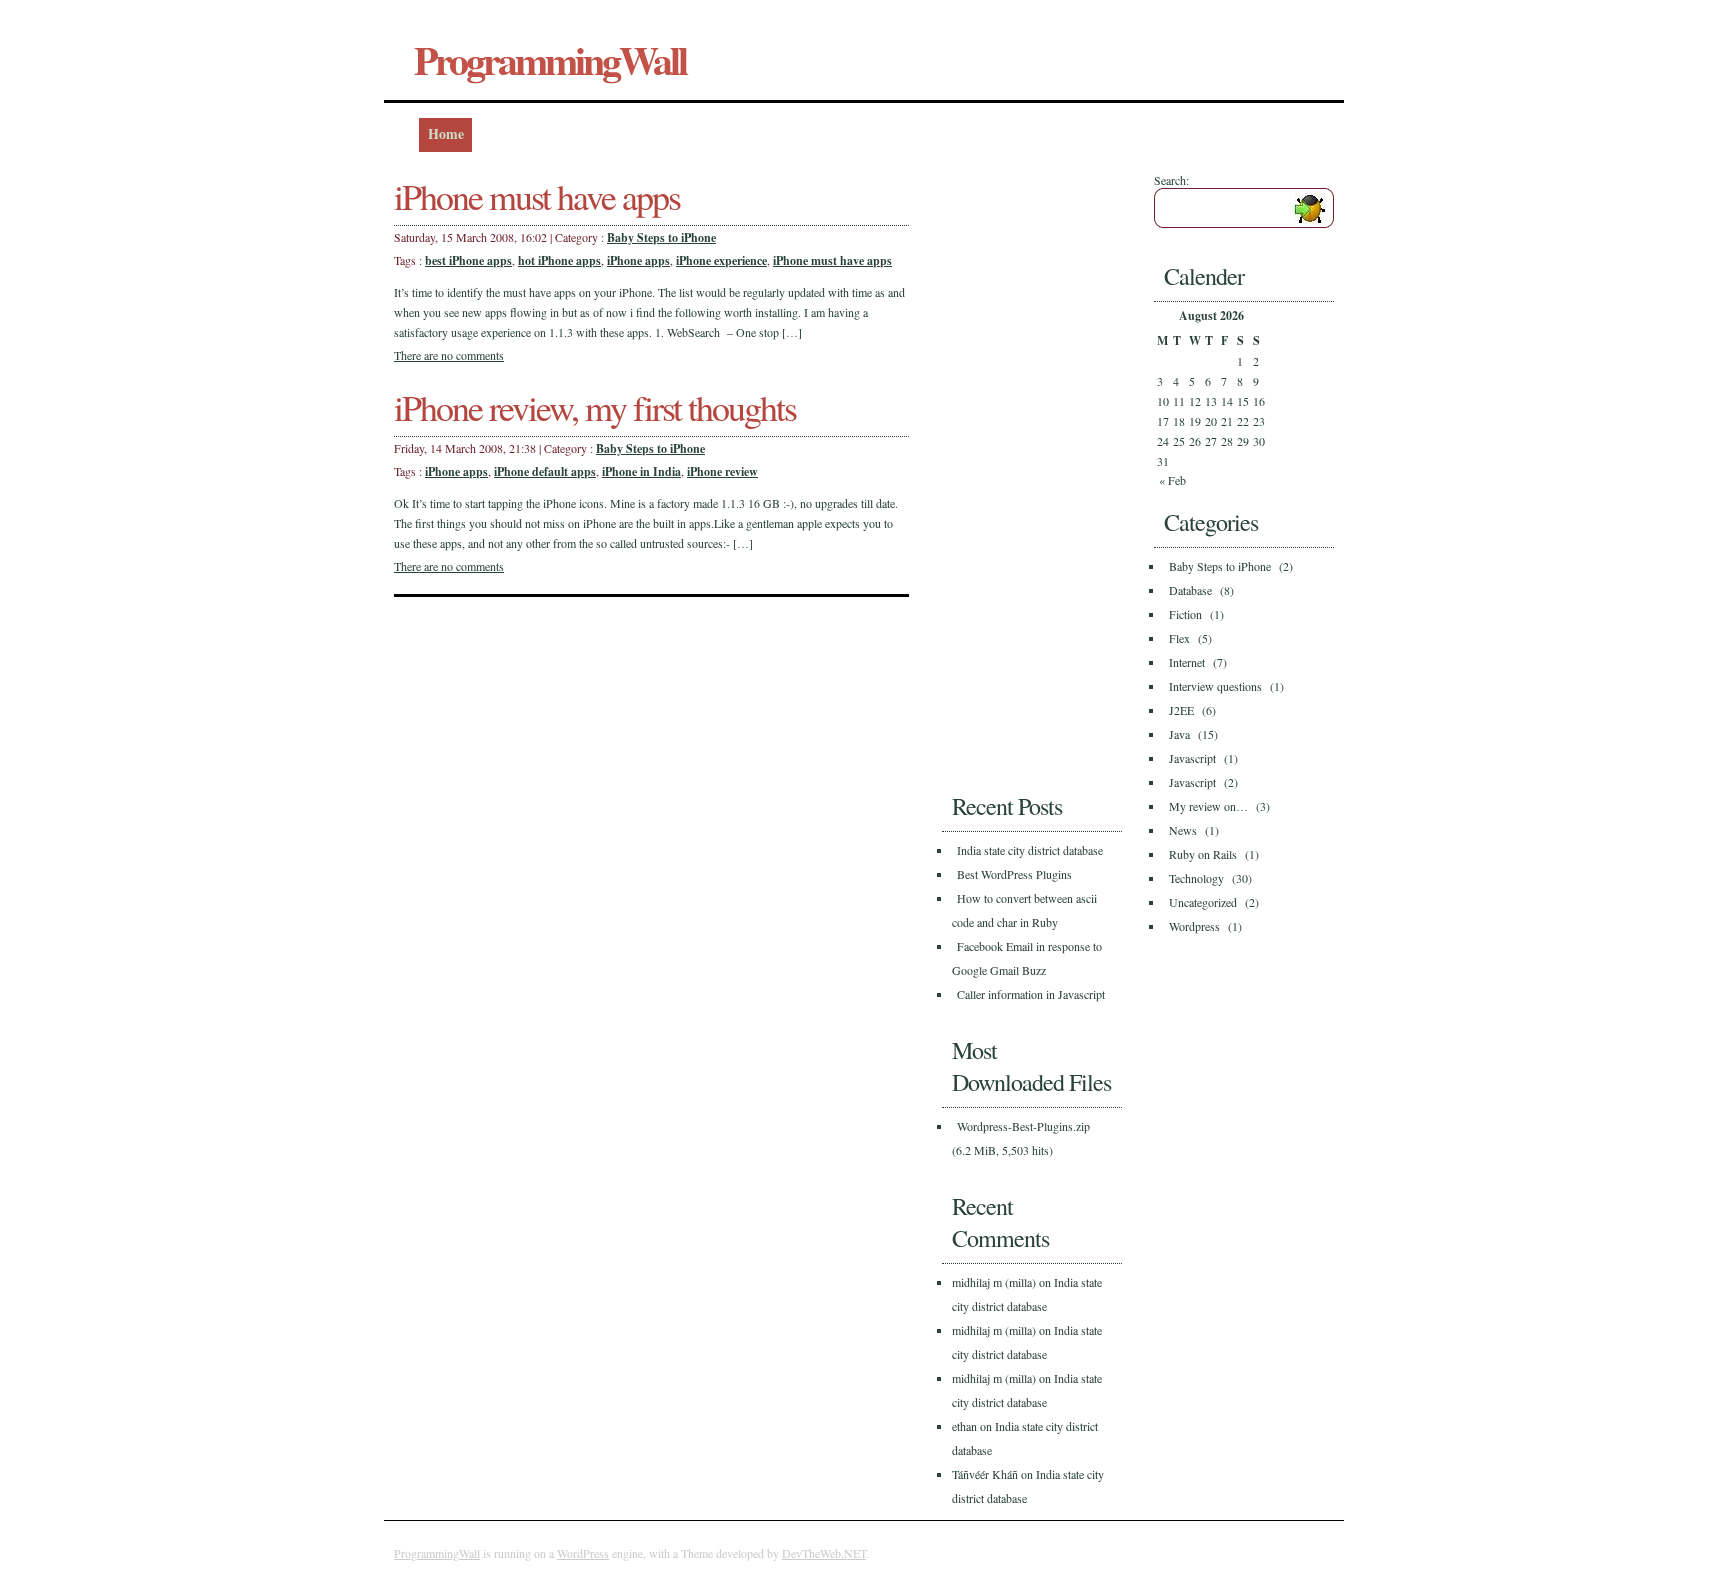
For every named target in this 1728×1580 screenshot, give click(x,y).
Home (446, 133)
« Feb (1172, 480)
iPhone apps (638, 260)
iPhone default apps (545, 471)
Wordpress (1194, 926)
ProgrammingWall (550, 59)
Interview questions (1215, 686)
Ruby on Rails (1203, 854)
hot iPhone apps (559, 260)
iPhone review (722, 471)
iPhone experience (721, 260)
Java (1179, 734)
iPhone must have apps (537, 196)
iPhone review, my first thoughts (595, 407)
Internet (1187, 662)
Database (1190, 590)
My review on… (1208, 806)
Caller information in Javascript (1031, 994)
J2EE (1181, 710)
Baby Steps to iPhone (661, 237)
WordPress (583, 1553)
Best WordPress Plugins (1014, 874)
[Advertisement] (1022, 472)
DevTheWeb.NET (824, 1553)
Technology (1196, 878)
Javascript (1192, 758)
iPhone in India (641, 471)
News (1183, 830)
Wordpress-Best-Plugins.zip (1023, 1126)
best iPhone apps (468, 260)
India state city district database (1030, 850)
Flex (1179, 638)
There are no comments (449, 355)
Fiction (1185, 614)
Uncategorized (1203, 902)
